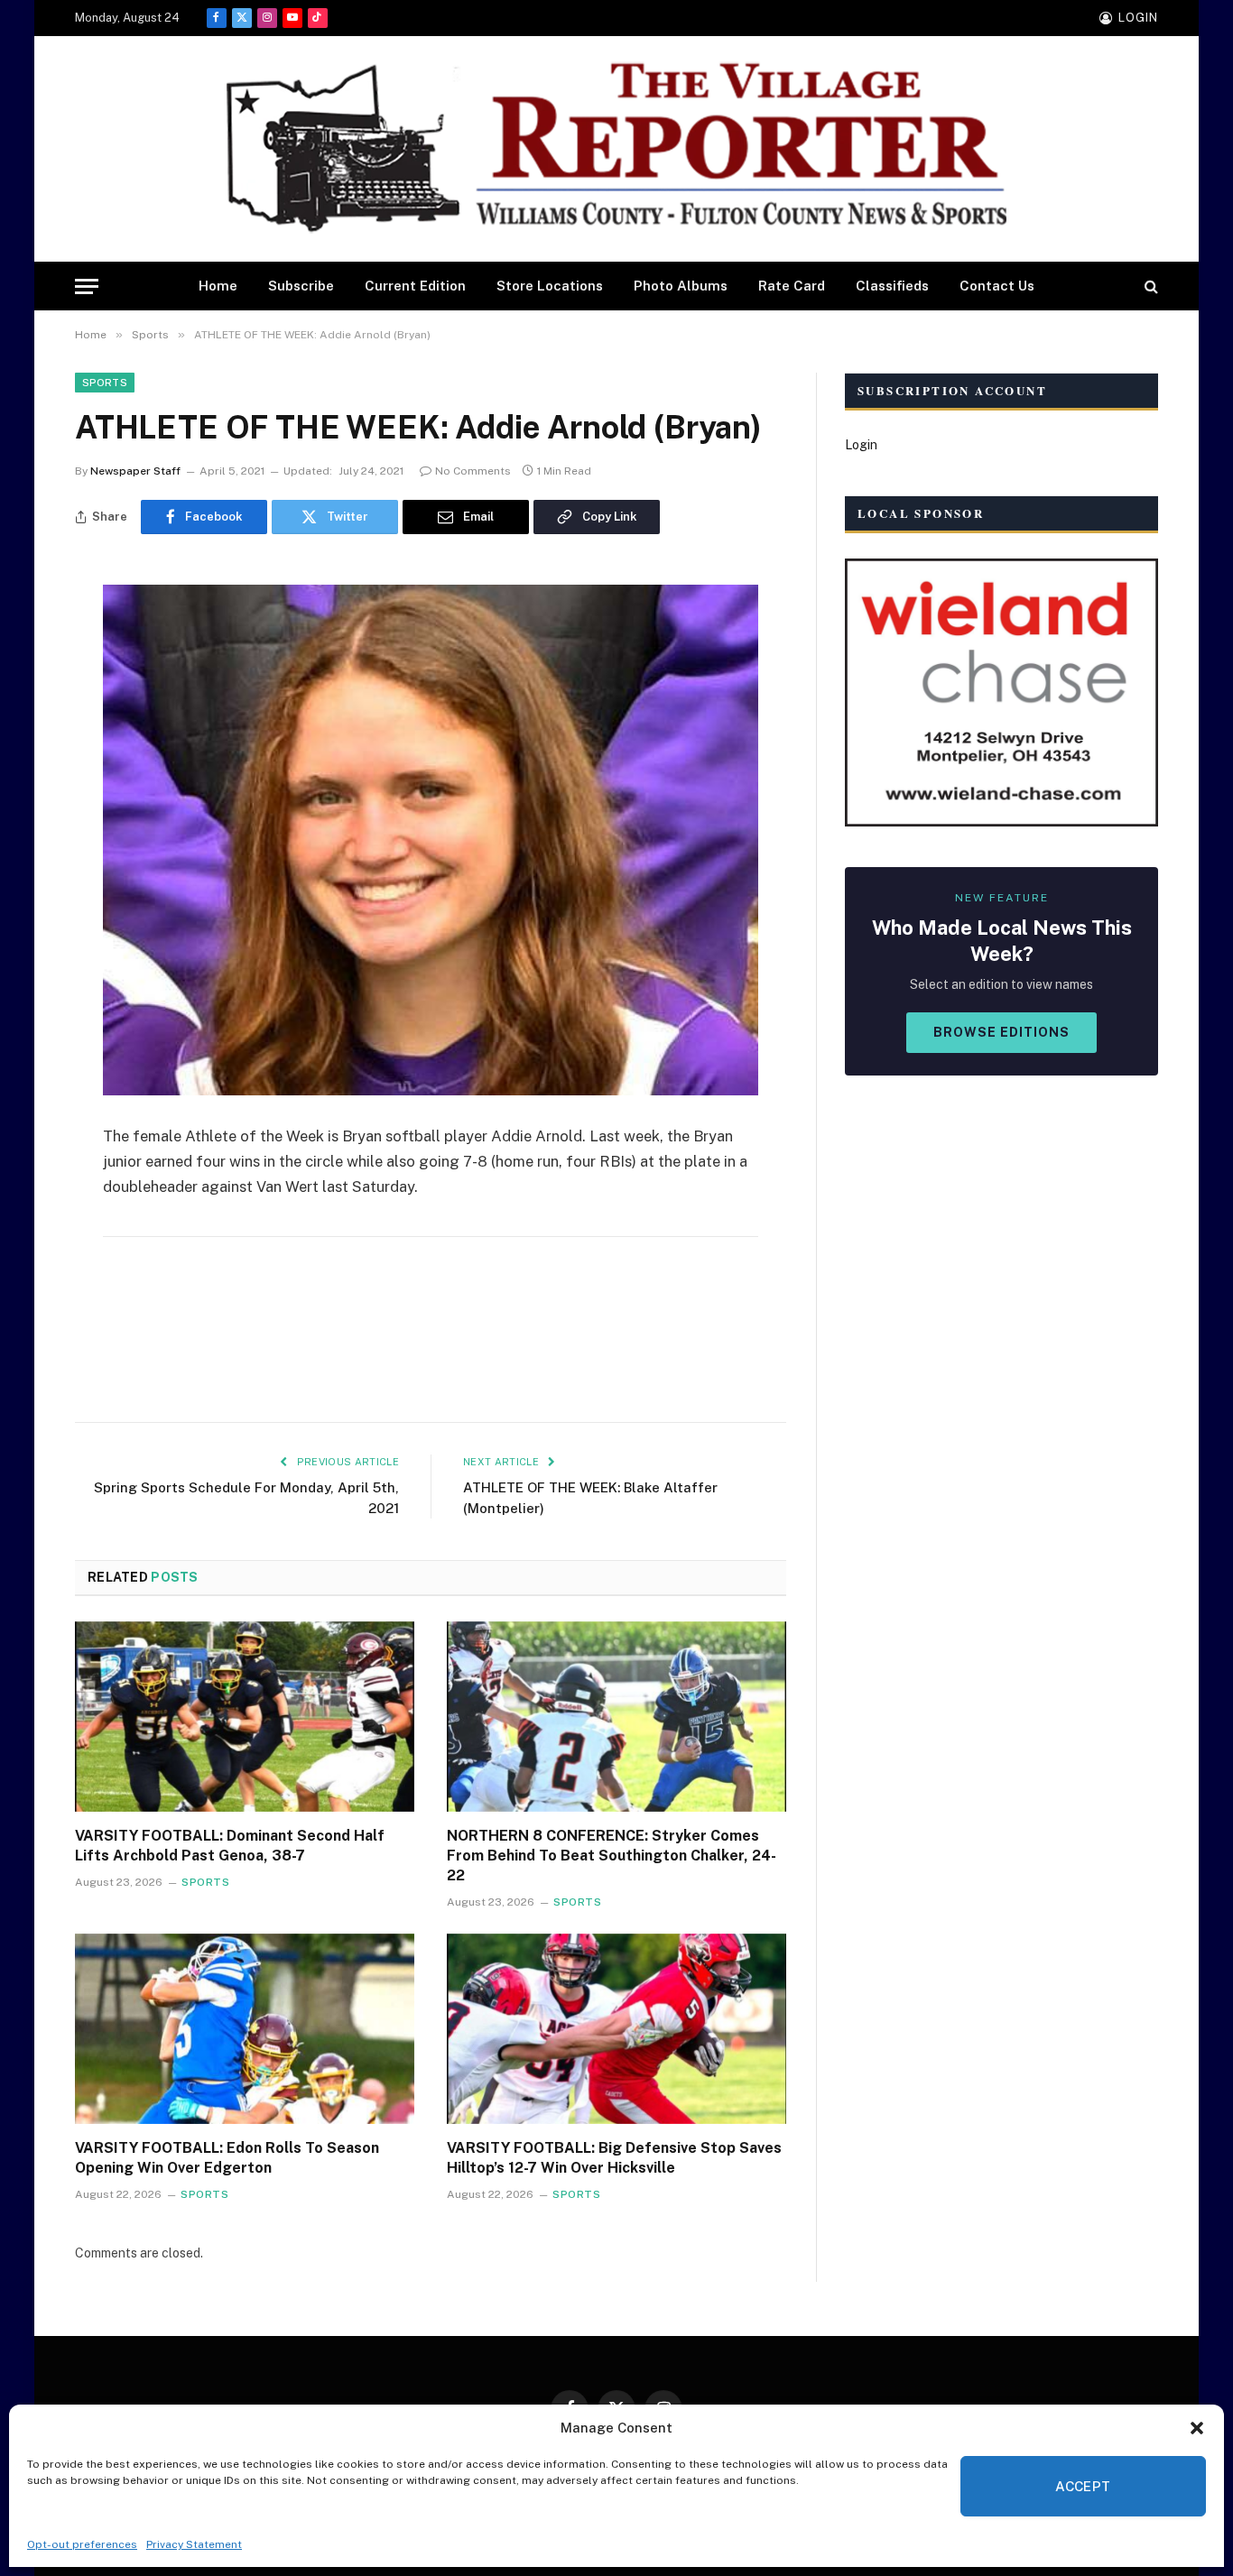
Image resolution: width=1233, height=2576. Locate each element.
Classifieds (892, 286)
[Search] (1150, 286)
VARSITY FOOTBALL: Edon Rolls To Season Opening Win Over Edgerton (227, 2158)
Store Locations (550, 286)
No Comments (473, 471)
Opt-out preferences (82, 2544)
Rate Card (792, 286)
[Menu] (87, 286)
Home (218, 286)
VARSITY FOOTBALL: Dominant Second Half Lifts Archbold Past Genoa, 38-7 (230, 1846)
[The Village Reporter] (616, 149)
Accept (1083, 2486)
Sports (105, 383)
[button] (1197, 2428)
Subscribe (301, 286)
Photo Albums (681, 286)
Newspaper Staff (135, 471)
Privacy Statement (194, 2544)
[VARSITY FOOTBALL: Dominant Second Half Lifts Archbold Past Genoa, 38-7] (245, 1717)
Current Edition (415, 286)
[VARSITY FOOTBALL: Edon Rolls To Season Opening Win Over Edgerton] (245, 2029)
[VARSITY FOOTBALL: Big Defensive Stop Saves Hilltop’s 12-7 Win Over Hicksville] (616, 2029)
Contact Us (997, 286)
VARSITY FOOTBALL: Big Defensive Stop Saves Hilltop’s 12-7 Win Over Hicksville (614, 2158)
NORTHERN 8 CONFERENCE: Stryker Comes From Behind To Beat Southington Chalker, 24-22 (612, 1856)
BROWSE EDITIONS (1001, 1032)
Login (861, 445)
